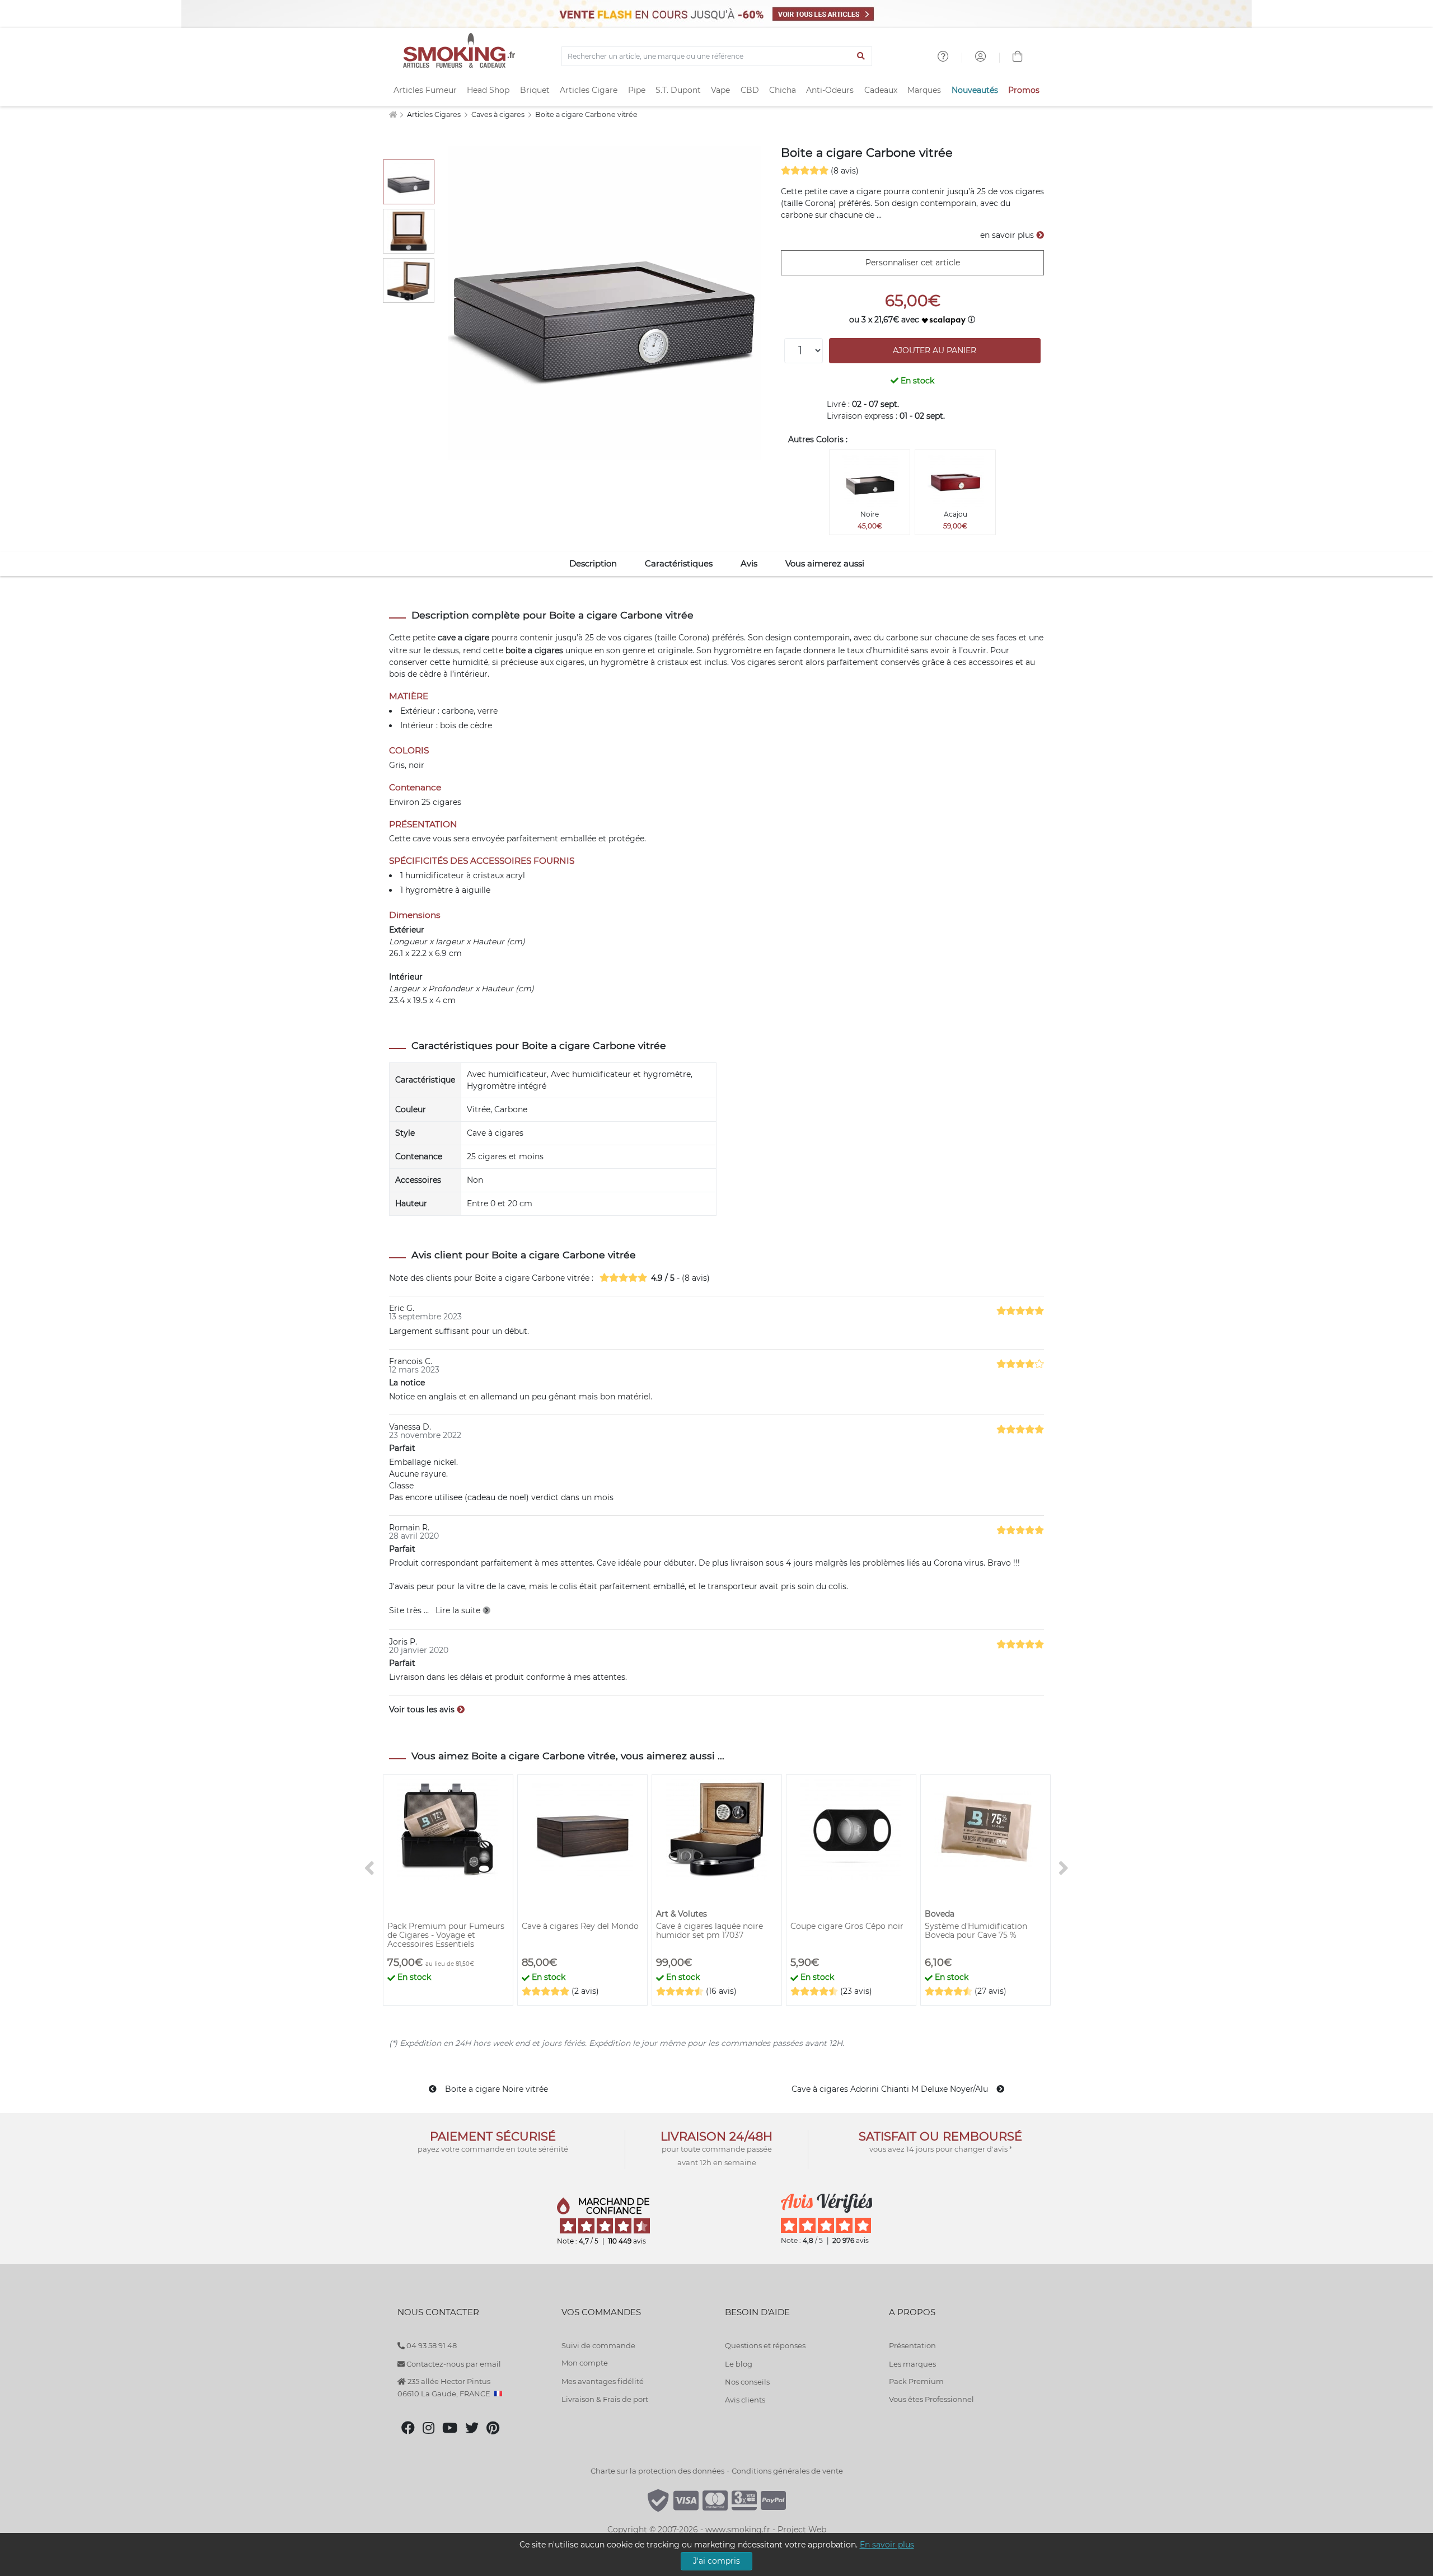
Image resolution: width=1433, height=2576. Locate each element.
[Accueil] (393, 114)
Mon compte (585, 2363)
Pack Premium (916, 2381)
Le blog (739, 2364)
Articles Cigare (589, 90)
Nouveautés (975, 90)
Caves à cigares (499, 114)
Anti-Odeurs (830, 90)
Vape (720, 90)
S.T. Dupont (678, 90)
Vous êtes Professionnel (931, 2399)
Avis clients (745, 2400)
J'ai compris (716, 2561)
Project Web (802, 2530)
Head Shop (488, 90)
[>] (1064, 1869)
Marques (924, 90)
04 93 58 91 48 (431, 2345)
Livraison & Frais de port (605, 2399)
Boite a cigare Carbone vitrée (586, 114)
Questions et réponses (765, 2345)
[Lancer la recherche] (861, 57)
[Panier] (1018, 58)
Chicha (783, 90)
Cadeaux (881, 90)
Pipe (637, 90)
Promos (1024, 90)
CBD (750, 90)
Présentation (912, 2345)
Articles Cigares (435, 114)
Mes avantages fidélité (603, 2381)
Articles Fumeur (425, 90)
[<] (369, 1869)
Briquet (535, 90)
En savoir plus (887, 2545)
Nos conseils (747, 2382)
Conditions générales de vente (787, 2471)
